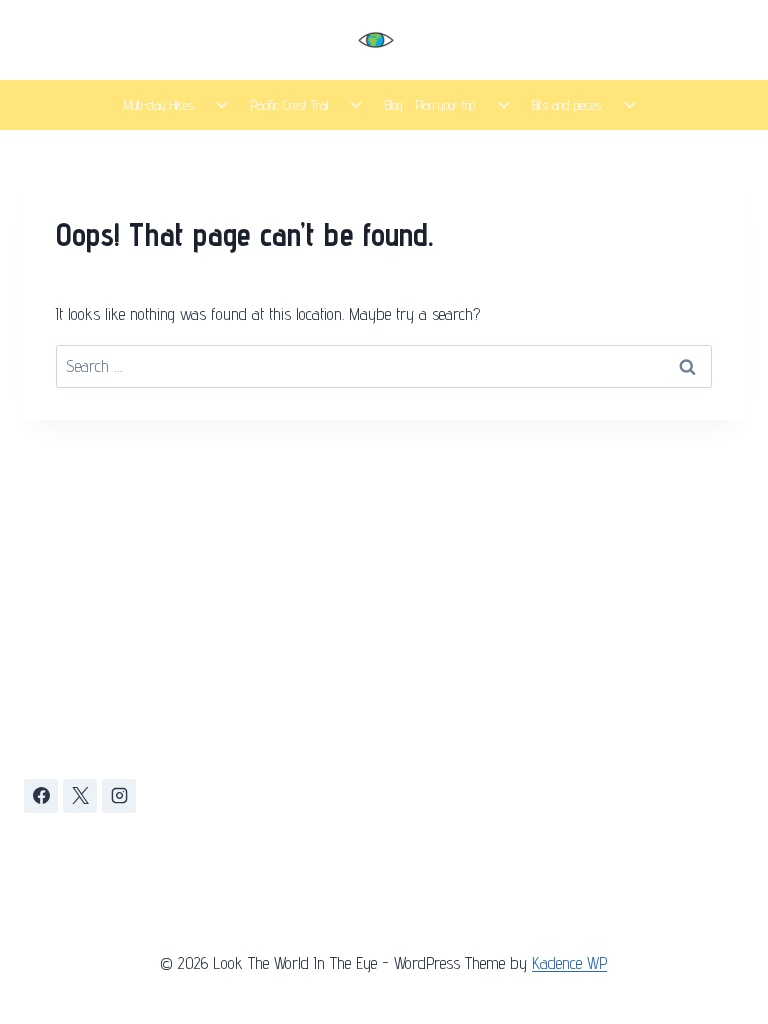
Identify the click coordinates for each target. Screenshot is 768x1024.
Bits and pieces (566, 105)
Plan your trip (445, 105)
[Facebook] (41, 796)
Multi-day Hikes (159, 105)
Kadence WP (569, 963)
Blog (393, 105)
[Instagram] (119, 796)
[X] (80, 796)
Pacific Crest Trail (289, 105)
